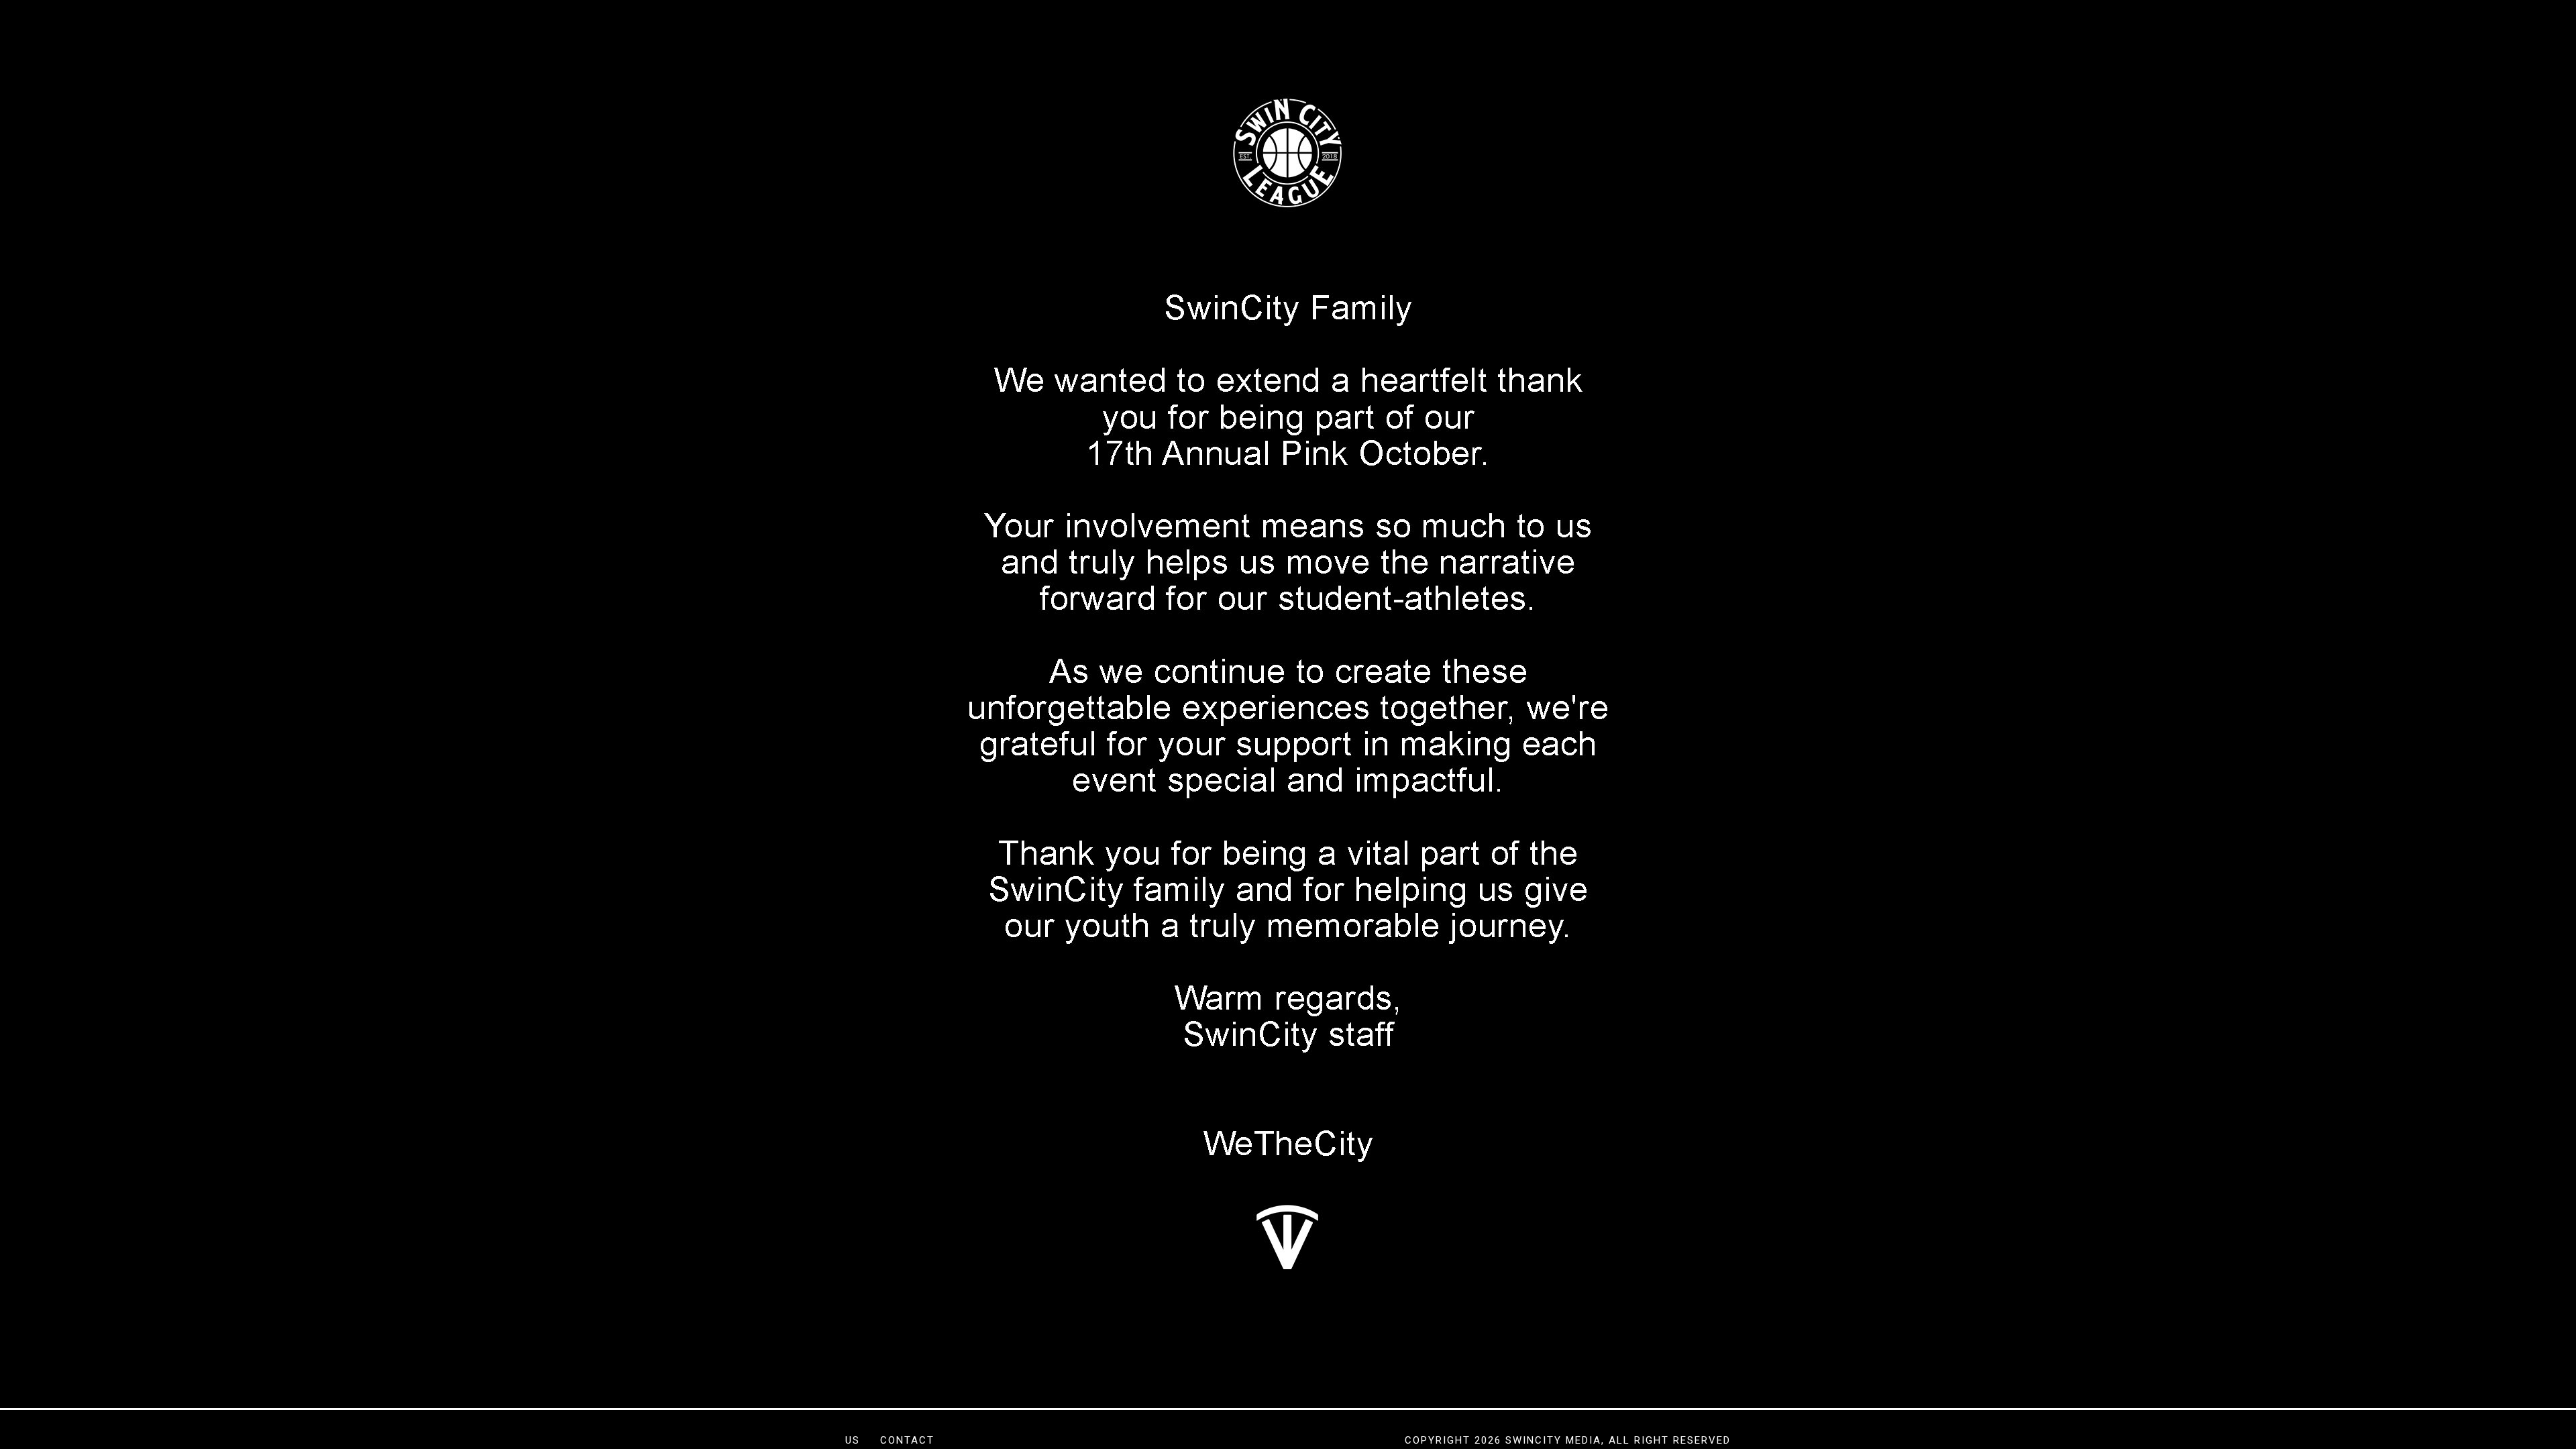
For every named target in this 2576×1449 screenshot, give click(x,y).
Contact (907, 1440)
